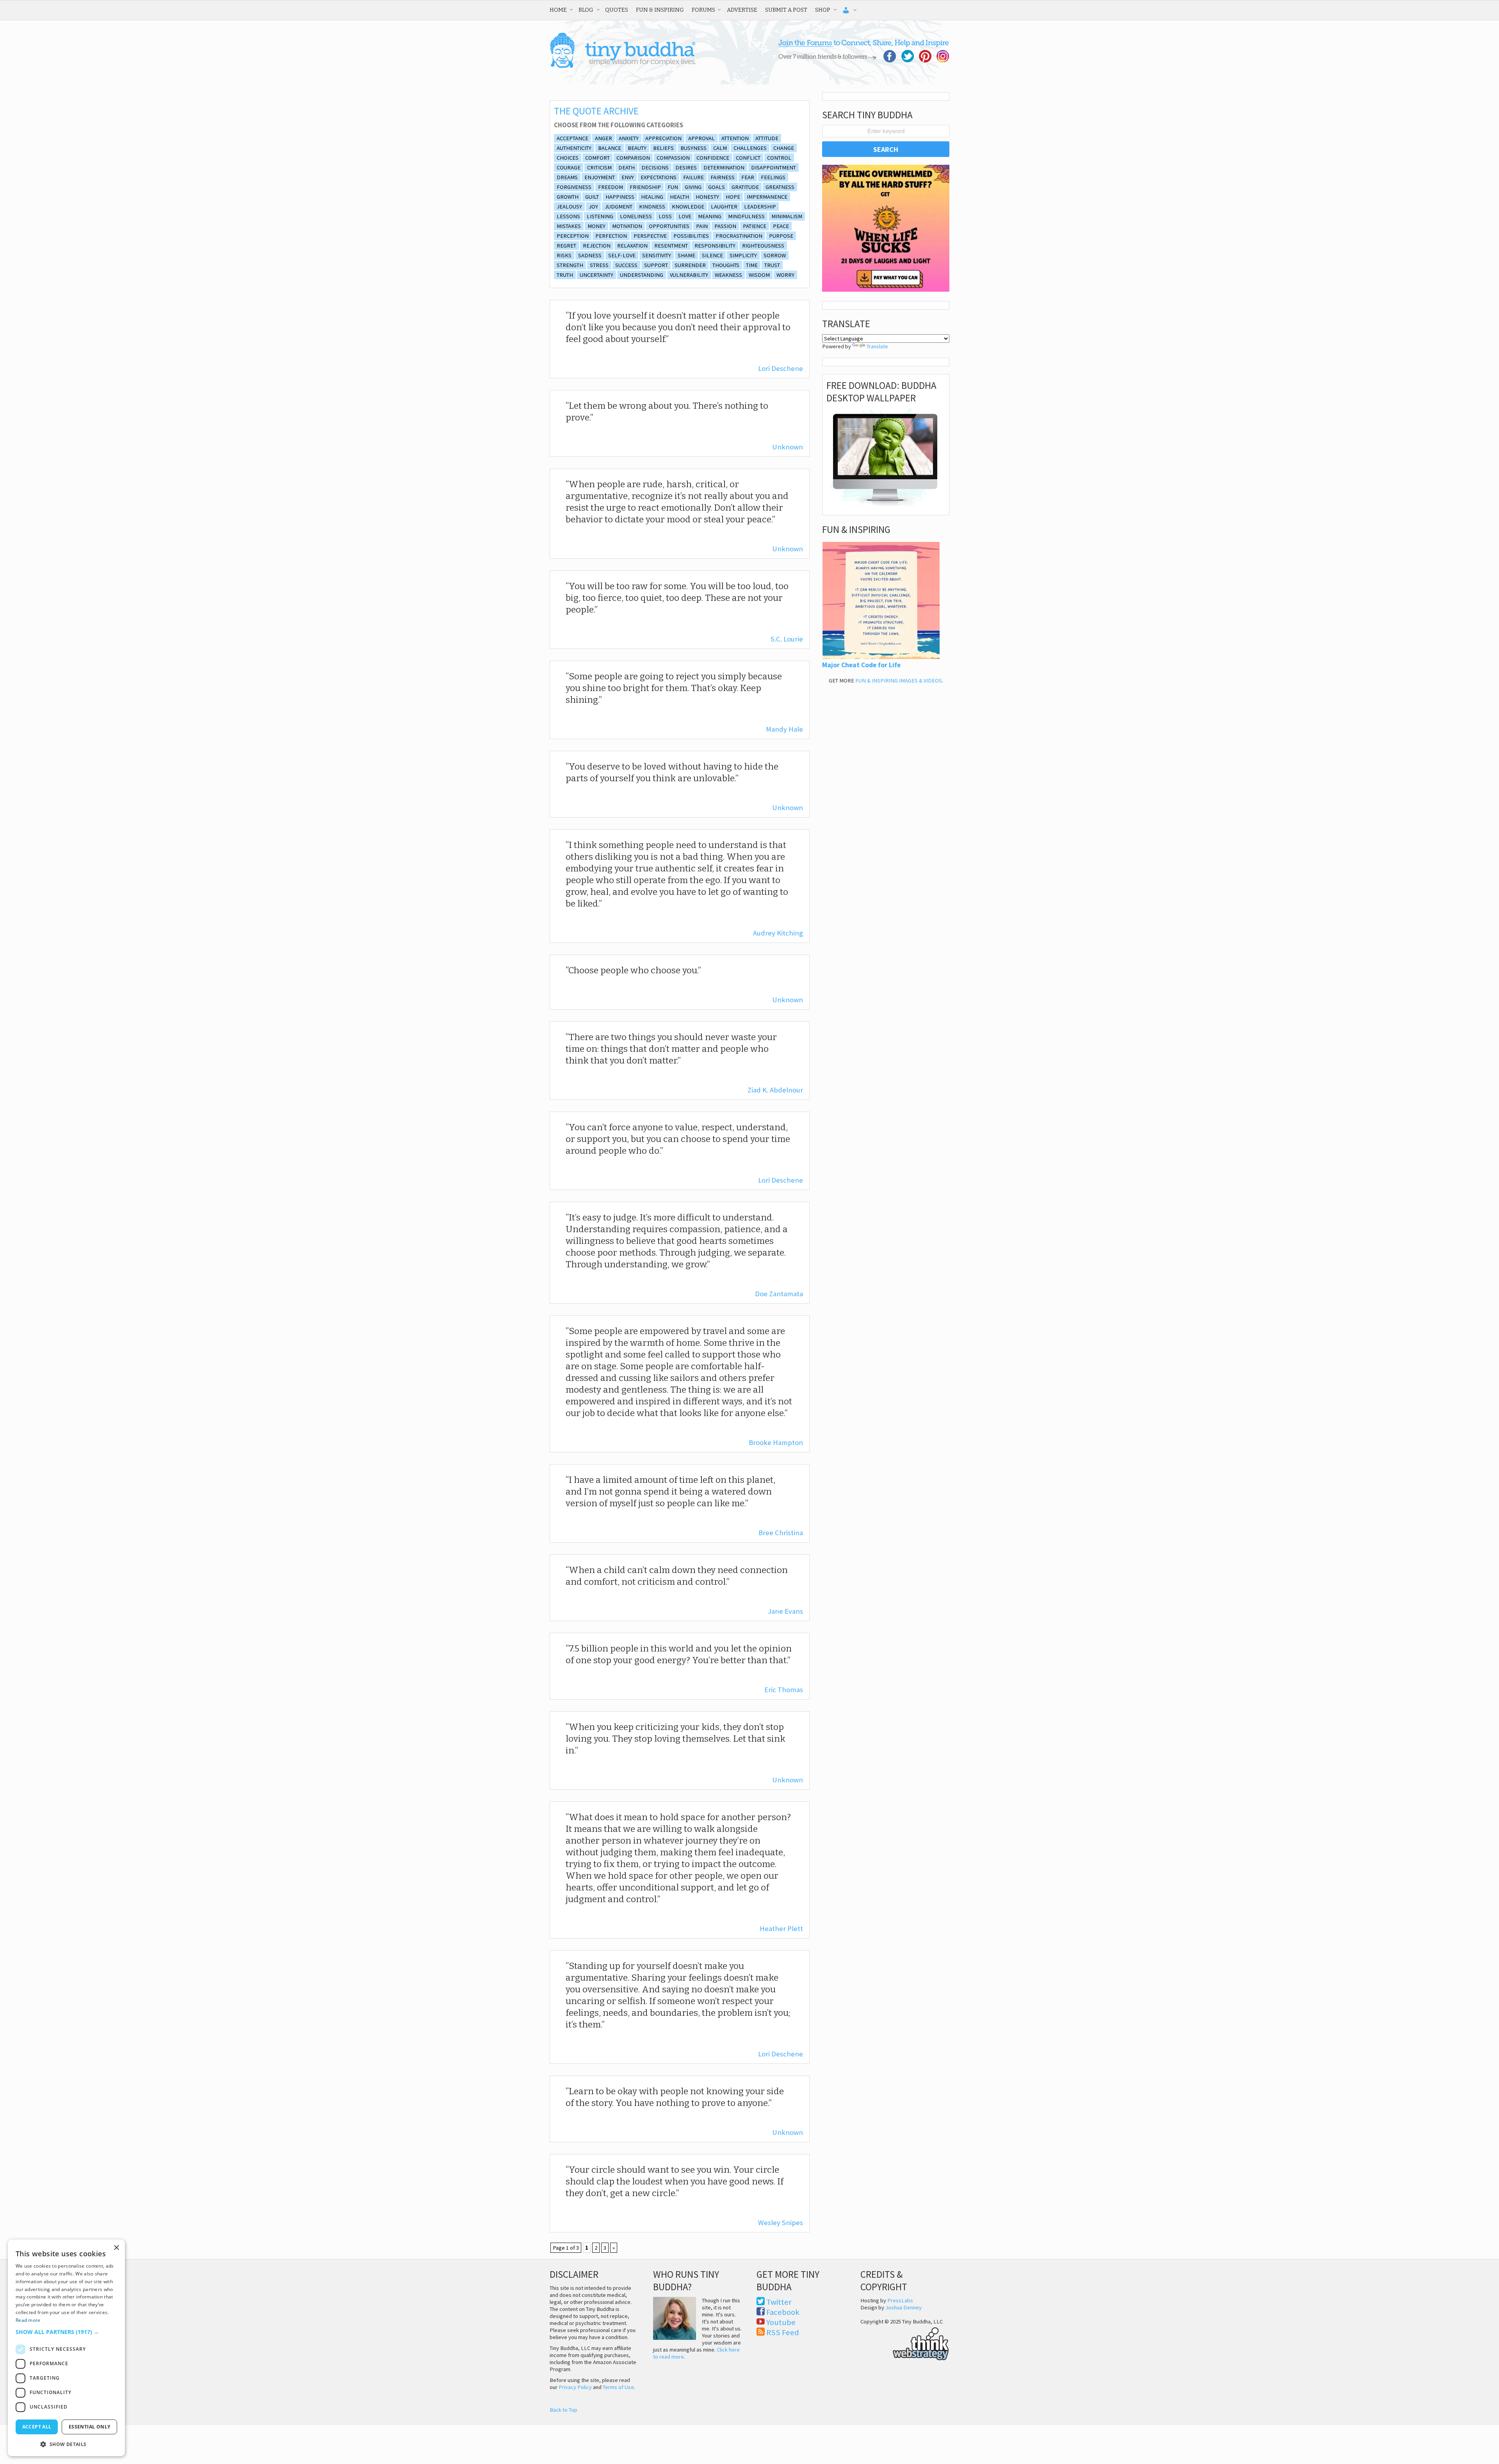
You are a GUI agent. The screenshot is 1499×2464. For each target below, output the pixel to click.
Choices (568, 158)
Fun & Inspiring (660, 10)
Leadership (760, 207)
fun (673, 187)
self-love (622, 255)
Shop (823, 10)
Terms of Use (618, 2387)
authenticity (574, 148)
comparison (633, 158)
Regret (566, 246)
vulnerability (689, 275)
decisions (655, 167)
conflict (748, 158)
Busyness (693, 148)
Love (685, 216)
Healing (652, 197)
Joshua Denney (903, 2307)
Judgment (619, 207)
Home (558, 10)
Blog (586, 10)
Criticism (599, 167)
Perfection (611, 236)
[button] (66, 2332)
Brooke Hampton (776, 1442)
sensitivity (657, 255)
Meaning (710, 216)
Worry (785, 275)
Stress (599, 265)
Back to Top (563, 2410)
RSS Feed (783, 2332)
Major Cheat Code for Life (861, 665)
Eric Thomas (784, 1690)
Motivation (627, 226)
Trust (772, 265)
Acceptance (572, 138)
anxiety (629, 138)
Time (752, 265)
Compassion (673, 158)
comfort (597, 158)
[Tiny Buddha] (623, 66)
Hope (733, 197)
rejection (597, 246)
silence (712, 255)
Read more (28, 2320)
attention (735, 138)
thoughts (726, 265)
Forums (703, 10)
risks (564, 255)
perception (573, 236)
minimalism (787, 216)
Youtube (781, 2322)
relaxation (632, 246)
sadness (590, 255)
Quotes (617, 10)
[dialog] (66, 2348)
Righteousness (763, 246)
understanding (642, 275)
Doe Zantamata (779, 1294)
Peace (781, 226)
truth (565, 275)
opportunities (669, 226)
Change (784, 148)
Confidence (713, 158)
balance (610, 148)
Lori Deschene (781, 368)
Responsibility (715, 246)
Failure (693, 177)
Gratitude (745, 187)
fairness (723, 177)
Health (679, 197)
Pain (702, 226)
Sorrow (775, 255)
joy (593, 207)
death (627, 167)
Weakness (728, 275)
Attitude (767, 138)
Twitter (779, 2302)
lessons (568, 216)
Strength (570, 265)
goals (717, 187)
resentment (671, 246)
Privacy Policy (575, 2387)
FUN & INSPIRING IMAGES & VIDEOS (899, 681)
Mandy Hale (784, 729)
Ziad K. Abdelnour (775, 1090)
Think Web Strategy (905, 2343)
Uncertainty (596, 275)
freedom (611, 187)
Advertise (742, 10)
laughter (724, 207)
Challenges (750, 148)
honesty (707, 197)
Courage (569, 167)
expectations (659, 177)
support (656, 265)
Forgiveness (574, 187)
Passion (725, 226)
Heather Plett (781, 1929)
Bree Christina (781, 1533)
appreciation (663, 138)
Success (626, 265)
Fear (748, 177)
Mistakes (569, 226)
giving (693, 187)
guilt (592, 197)
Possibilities (691, 236)
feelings (773, 177)
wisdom (759, 275)
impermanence (767, 197)
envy (628, 177)
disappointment (774, 167)
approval (701, 138)
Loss (665, 216)
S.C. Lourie (787, 639)
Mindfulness (746, 216)
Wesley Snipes (781, 2223)
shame (686, 255)
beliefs (663, 148)
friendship (645, 187)
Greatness (780, 187)
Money (596, 226)
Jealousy (569, 207)
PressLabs (900, 2300)
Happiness (620, 197)
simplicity (743, 255)
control (779, 158)
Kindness (652, 207)
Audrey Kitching (778, 933)
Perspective (650, 236)
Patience (755, 226)
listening (600, 216)
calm (720, 148)
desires (686, 167)
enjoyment (600, 177)
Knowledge (688, 207)
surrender (690, 265)
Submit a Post (786, 10)
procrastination (739, 236)
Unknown (788, 447)
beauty (637, 148)
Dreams (567, 177)
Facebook (783, 2312)
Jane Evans (785, 1611)
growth (568, 197)
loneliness (636, 216)
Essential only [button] (90, 2427)
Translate (877, 346)
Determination (724, 167)
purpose (781, 236)
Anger (604, 138)
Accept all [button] (37, 2427)
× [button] (116, 2248)
